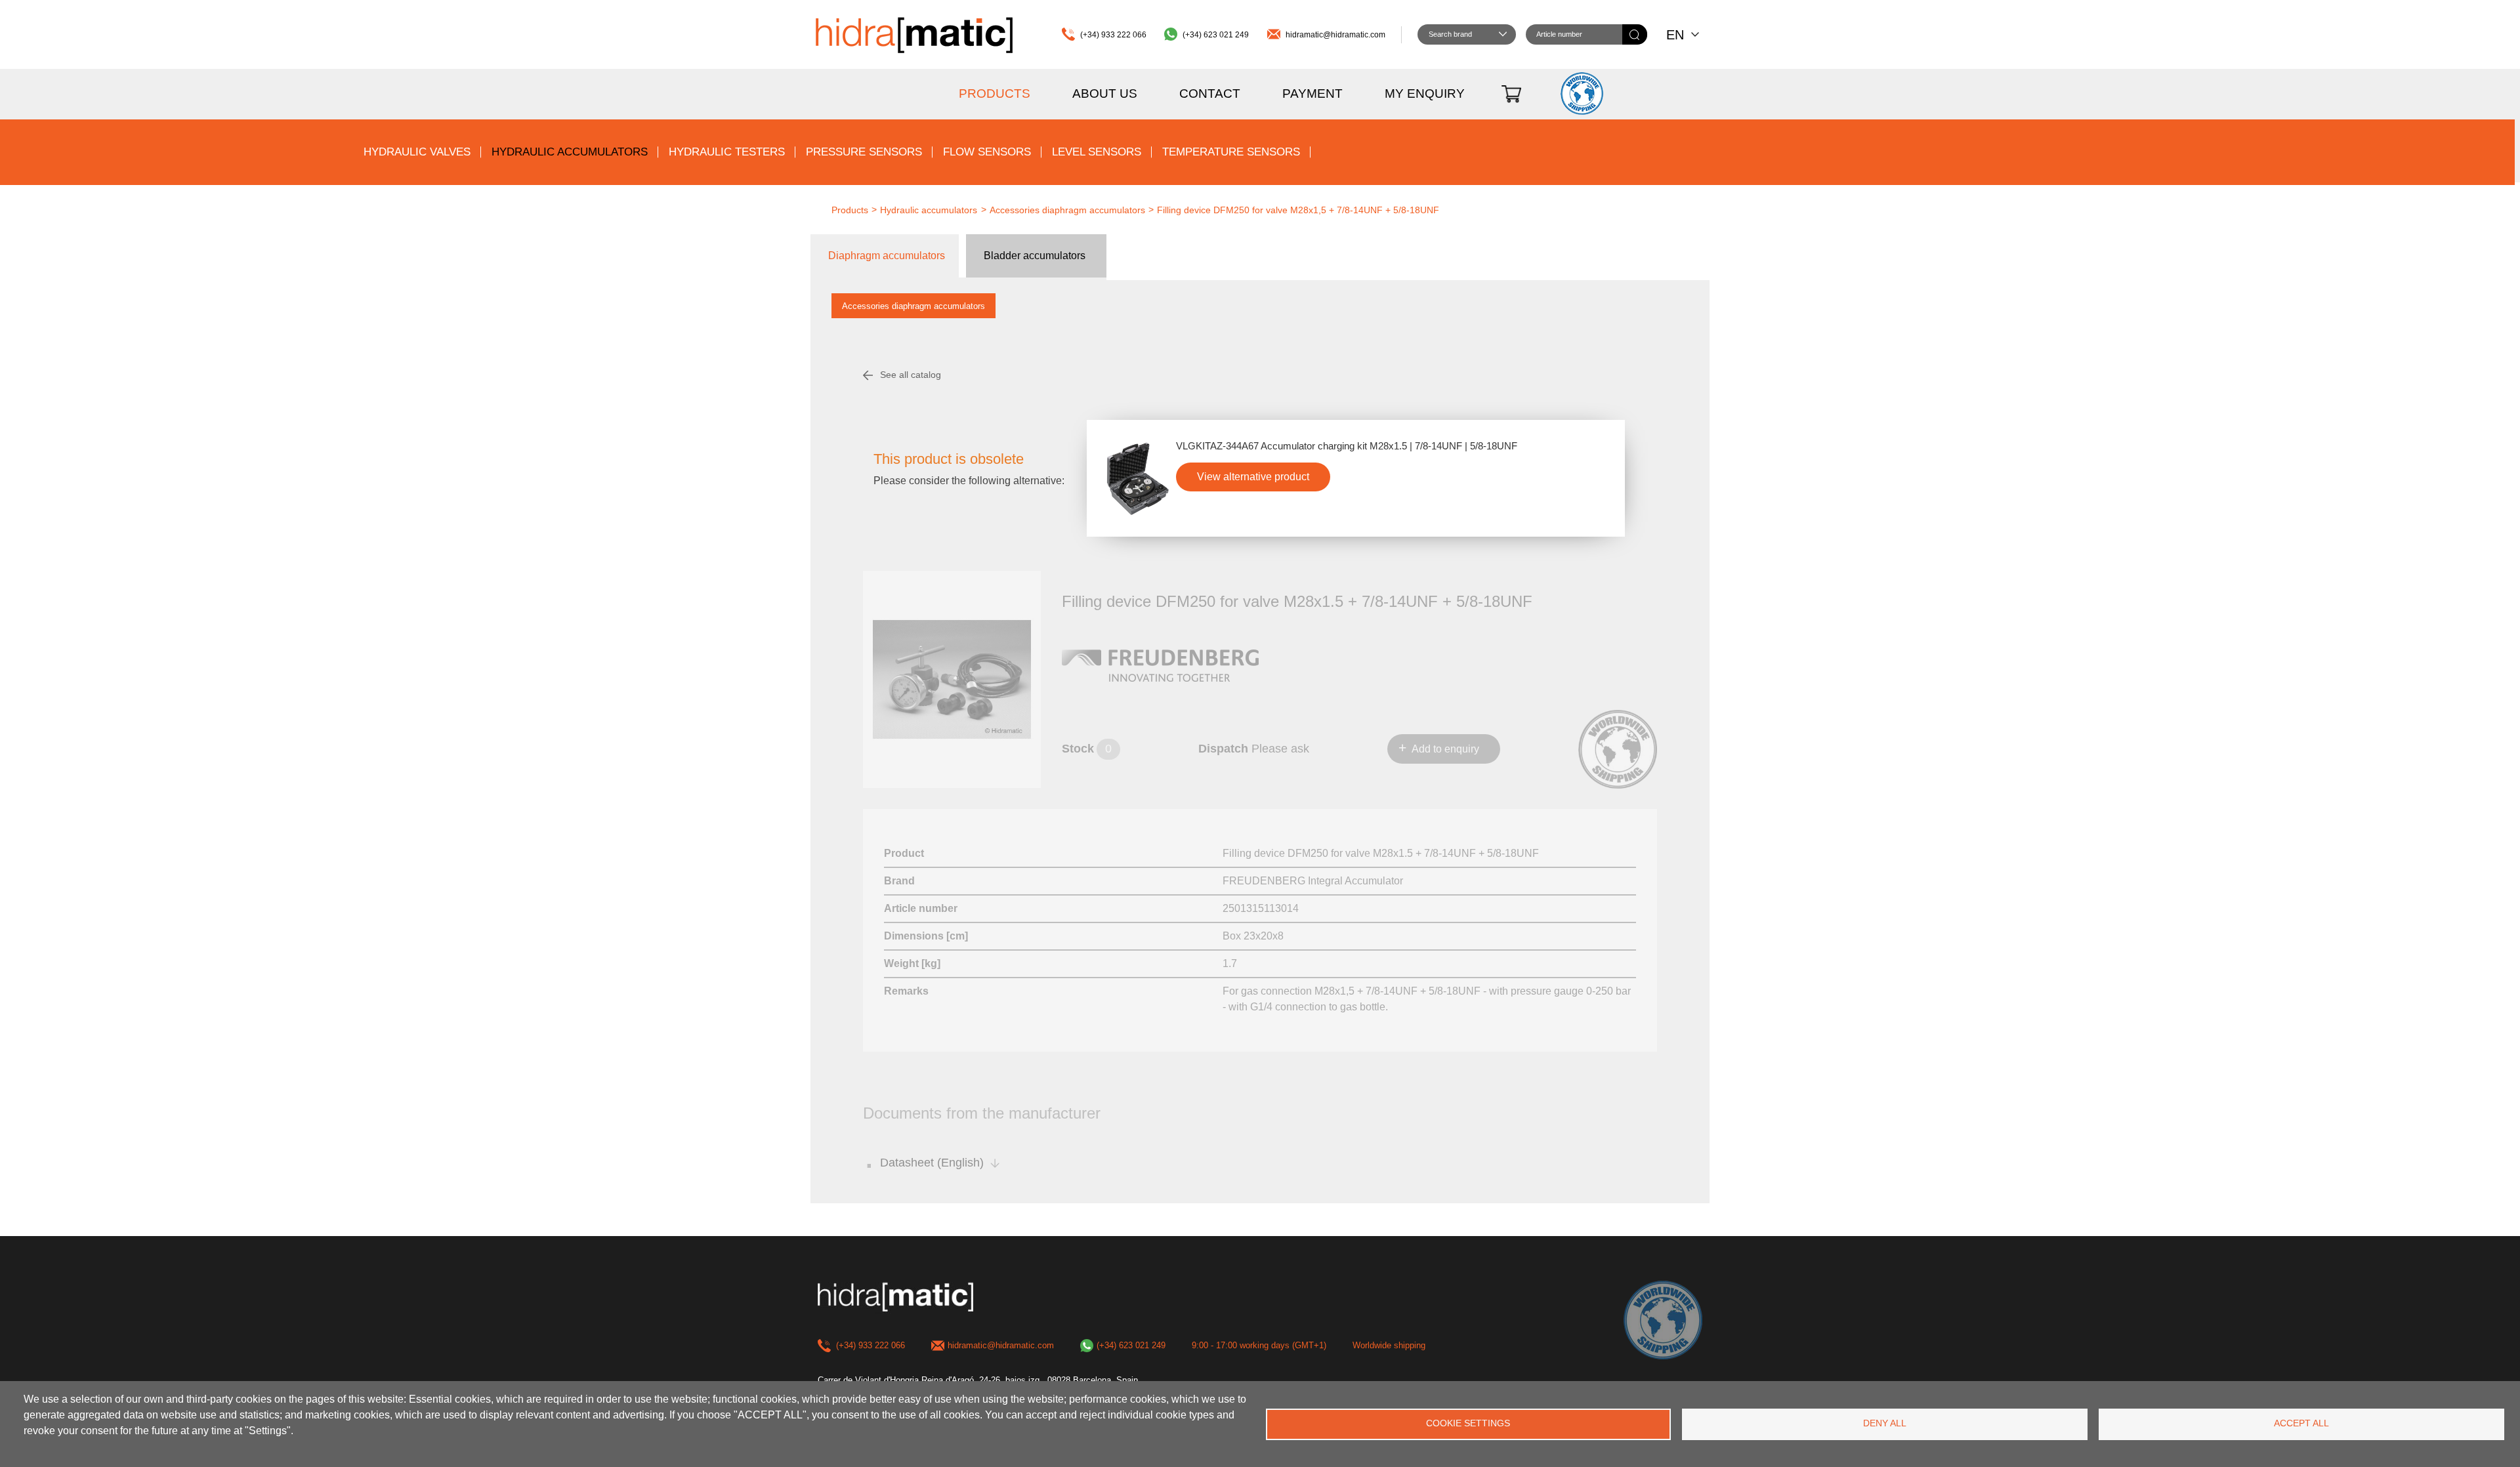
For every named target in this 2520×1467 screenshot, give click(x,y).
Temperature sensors (1231, 152)
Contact (1210, 93)
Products (995, 93)
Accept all (2301, 1423)
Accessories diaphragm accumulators (913, 306)
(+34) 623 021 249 (1216, 35)
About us (1105, 93)
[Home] (914, 34)
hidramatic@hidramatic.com (1335, 35)
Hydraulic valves (417, 152)
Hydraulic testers (727, 152)
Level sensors (1097, 152)
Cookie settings (1468, 1423)
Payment (1312, 93)
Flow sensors (987, 152)
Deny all (1885, 1423)
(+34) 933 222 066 (1113, 35)
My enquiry (1425, 93)
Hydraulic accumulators (570, 152)
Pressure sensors (864, 152)
